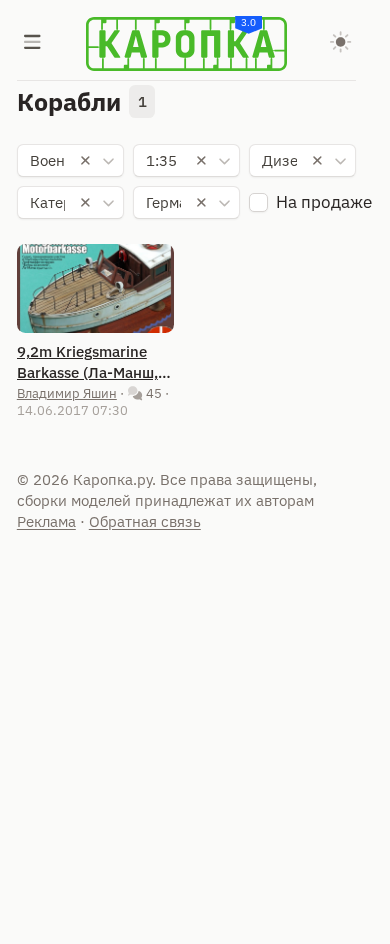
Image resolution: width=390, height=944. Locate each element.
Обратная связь (145, 521)
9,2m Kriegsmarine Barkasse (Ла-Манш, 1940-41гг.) (87, 362)
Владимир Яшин (67, 393)
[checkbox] (258, 202)
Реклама (46, 521)
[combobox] (71, 161)
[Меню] (33, 44)
